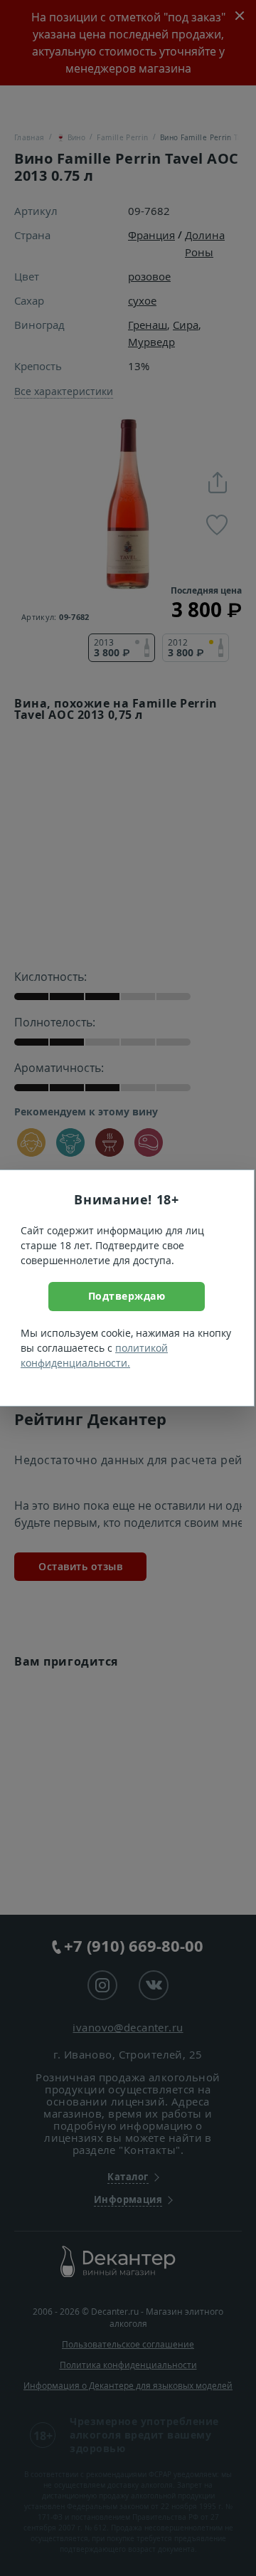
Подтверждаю (127, 1296)
